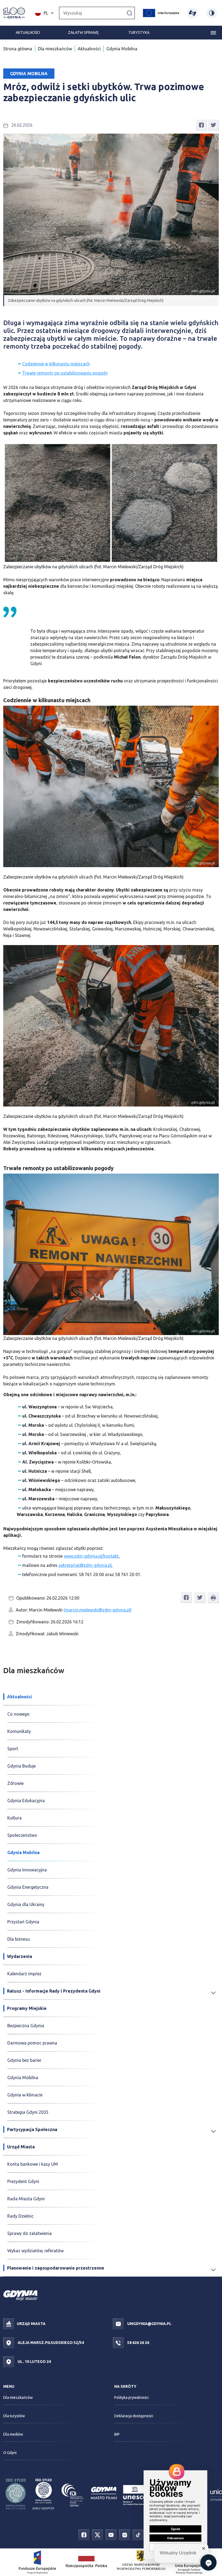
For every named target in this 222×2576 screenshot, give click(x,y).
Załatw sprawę (83, 32)
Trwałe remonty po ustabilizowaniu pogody (65, 373)
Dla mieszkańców (55, 49)
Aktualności (28, 32)
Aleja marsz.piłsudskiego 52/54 (50, 2342)
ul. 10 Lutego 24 (34, 2361)
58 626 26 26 (138, 2342)
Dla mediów (13, 2434)
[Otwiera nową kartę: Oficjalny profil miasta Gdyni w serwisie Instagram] (125, 2535)
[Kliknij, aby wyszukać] (129, 13)
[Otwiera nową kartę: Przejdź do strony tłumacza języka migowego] (192, 13)
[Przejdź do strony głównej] (14, 13)
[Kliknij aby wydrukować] (213, 1598)
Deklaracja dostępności (134, 2416)
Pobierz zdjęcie (201, 449)
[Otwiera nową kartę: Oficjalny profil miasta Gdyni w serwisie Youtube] (111, 2535)
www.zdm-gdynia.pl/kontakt (91, 1556)
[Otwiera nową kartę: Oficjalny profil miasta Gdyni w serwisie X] (97, 2535)
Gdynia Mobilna (122, 49)
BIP (117, 2434)
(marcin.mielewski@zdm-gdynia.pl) (98, 1610)
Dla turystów (14, 2416)
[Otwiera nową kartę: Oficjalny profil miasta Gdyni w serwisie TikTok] (138, 2535)
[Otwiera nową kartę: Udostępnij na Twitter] (213, 124)
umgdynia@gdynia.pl (149, 2323)
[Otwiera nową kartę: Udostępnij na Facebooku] (201, 124)
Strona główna (18, 49)
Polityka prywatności (131, 2397)
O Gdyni (10, 2453)
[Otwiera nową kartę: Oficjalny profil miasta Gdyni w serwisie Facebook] (84, 2535)
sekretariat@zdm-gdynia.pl (85, 1565)
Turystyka (139, 32)
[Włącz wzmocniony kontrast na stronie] (212, 13)
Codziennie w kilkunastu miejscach (56, 364)
